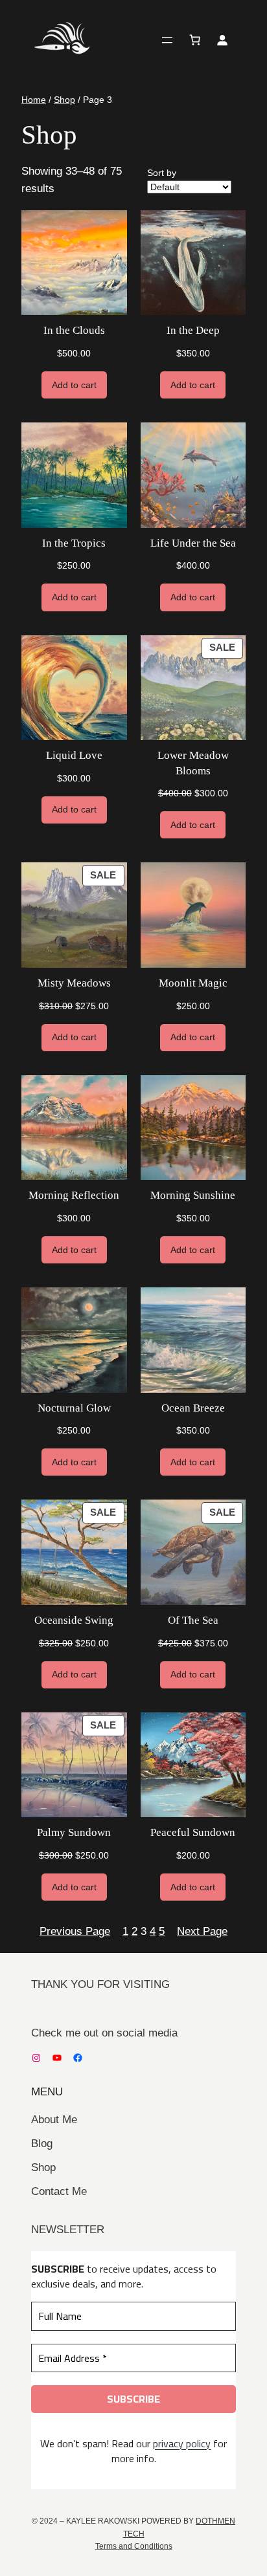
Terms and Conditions (134, 2546)
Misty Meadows (74, 983)
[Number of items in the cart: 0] (195, 40)
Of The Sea (193, 1620)
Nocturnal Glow (74, 1408)
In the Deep (193, 330)
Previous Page (75, 1931)
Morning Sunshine (193, 1195)
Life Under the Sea (193, 543)
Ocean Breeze (193, 1408)
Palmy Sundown (74, 1832)
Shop (64, 100)
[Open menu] (167, 40)
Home (34, 100)
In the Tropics (74, 543)
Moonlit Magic (193, 983)
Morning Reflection (74, 1195)
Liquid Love (74, 755)
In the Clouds (74, 330)
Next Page (202, 1931)
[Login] (222, 40)
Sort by (162, 173)
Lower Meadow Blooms (193, 763)
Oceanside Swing (74, 1620)
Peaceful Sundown (193, 1832)
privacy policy (182, 2443)
